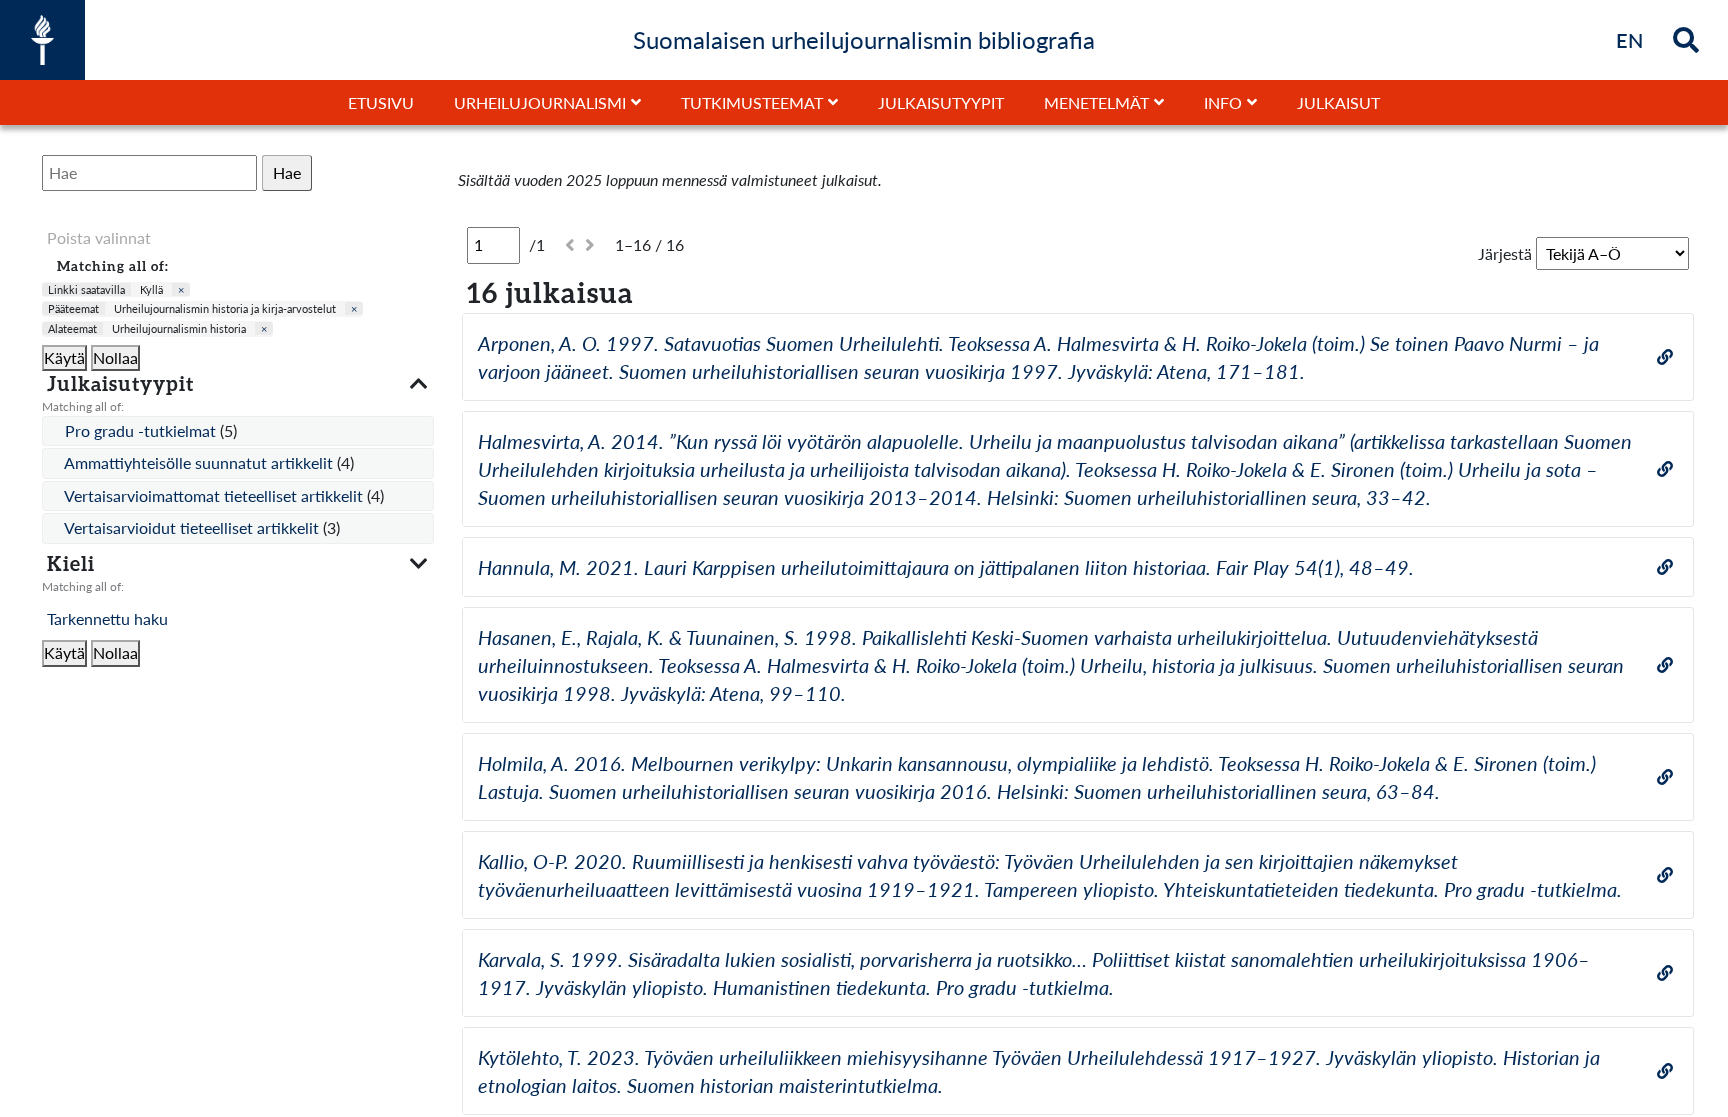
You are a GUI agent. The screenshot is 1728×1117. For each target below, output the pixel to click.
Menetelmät (1096, 102)
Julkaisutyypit (941, 102)
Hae (287, 172)
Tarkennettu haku (107, 618)
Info (1223, 102)
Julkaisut (1338, 102)
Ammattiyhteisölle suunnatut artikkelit (200, 462)
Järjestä (1505, 253)
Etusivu (381, 102)
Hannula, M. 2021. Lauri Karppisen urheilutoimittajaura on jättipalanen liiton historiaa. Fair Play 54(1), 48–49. (946, 567)
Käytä (64, 357)
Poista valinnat (99, 237)
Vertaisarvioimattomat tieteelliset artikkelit (215, 495)
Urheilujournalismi (540, 102)
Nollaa (115, 357)
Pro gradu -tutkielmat (142, 430)
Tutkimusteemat (752, 102)
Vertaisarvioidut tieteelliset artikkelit (193, 527)
